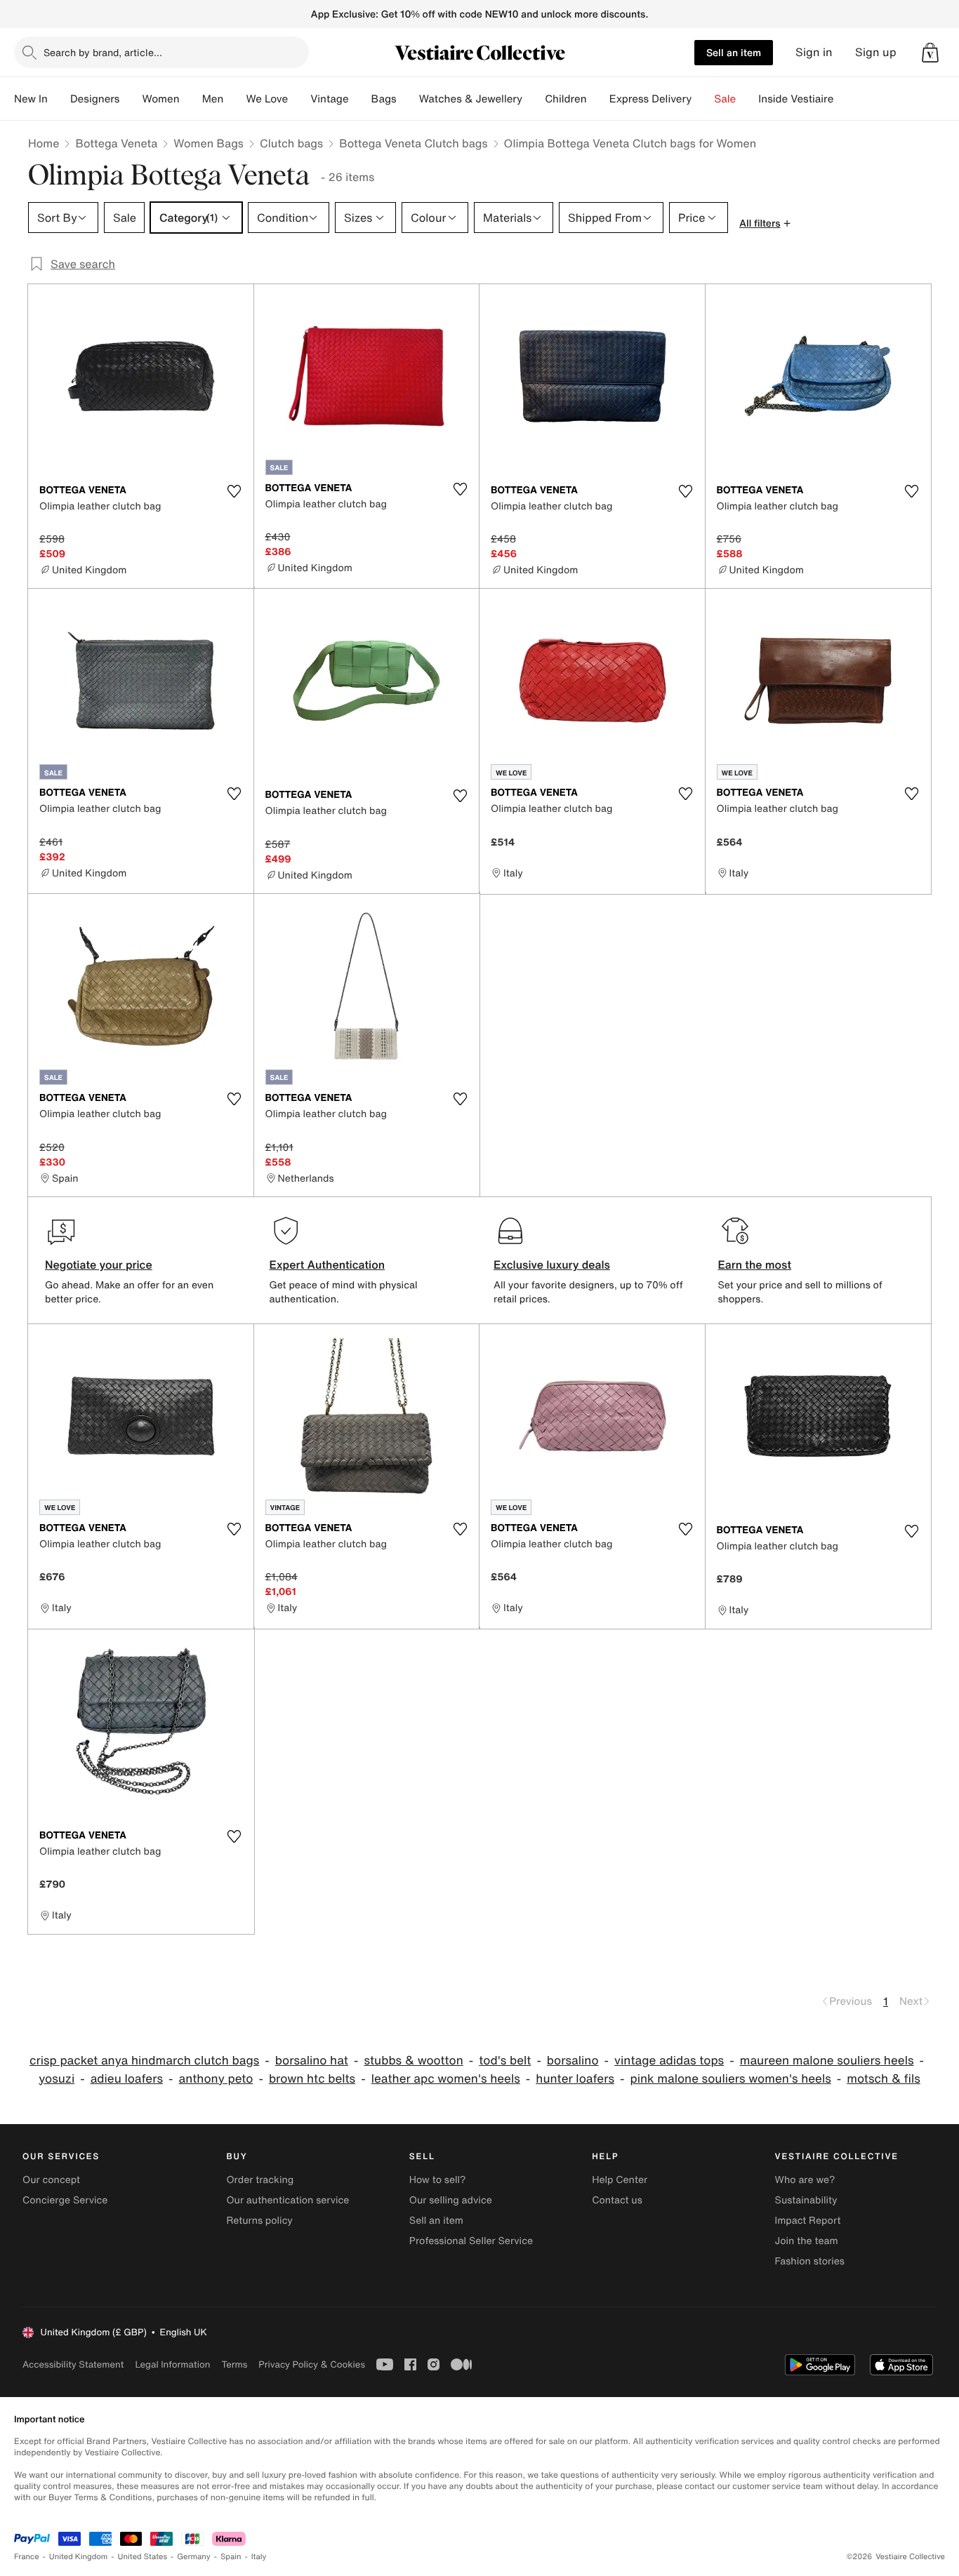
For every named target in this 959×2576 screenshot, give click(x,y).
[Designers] (131, 99)
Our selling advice (451, 2200)
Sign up (876, 52)
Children (566, 99)
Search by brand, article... (103, 52)
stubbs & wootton (413, 2061)
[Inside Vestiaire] (845, 99)
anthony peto (216, 2079)
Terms (234, 2364)
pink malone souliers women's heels (730, 2079)
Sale (725, 99)
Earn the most (755, 1264)
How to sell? (438, 2180)
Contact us (617, 2200)
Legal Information (172, 2364)
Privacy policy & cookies (312, 2364)
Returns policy (259, 2221)
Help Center (620, 2180)
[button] (930, 53)
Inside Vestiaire (796, 99)
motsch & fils (883, 2079)
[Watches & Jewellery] (534, 99)
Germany (194, 2557)
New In (31, 99)
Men (213, 99)
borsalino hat (312, 2061)
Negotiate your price (99, 1264)
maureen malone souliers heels (827, 2061)
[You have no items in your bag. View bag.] (930, 53)
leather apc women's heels (446, 2079)
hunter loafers (575, 2079)
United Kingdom (79, 2557)
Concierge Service (65, 2200)
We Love (267, 99)
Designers (95, 99)
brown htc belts (312, 2079)
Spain (231, 2557)
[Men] (234, 99)
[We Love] (299, 99)
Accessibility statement (73, 2364)
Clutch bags (291, 143)
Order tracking (260, 2180)
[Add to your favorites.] (234, 491)
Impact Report (808, 2221)
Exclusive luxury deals (552, 1264)
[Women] (191, 99)
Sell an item (734, 52)
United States (143, 2557)
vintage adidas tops (669, 2061)
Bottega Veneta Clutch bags (413, 143)
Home (44, 143)
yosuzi (57, 2079)
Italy (259, 2557)
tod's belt (505, 2061)
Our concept (51, 2180)
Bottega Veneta (116, 143)
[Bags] (408, 99)
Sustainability (806, 2200)
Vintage (329, 99)
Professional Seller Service (471, 2241)
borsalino (573, 2061)
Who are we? (805, 2180)
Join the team (807, 2241)
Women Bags (209, 143)
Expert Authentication (328, 1264)
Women (160, 99)
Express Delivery (651, 99)
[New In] (59, 99)
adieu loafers (127, 2079)
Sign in (814, 52)
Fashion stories (810, 2261)
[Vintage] (360, 99)
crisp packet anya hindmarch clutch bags (144, 2061)
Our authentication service (287, 2200)
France (27, 2557)
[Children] (598, 99)
